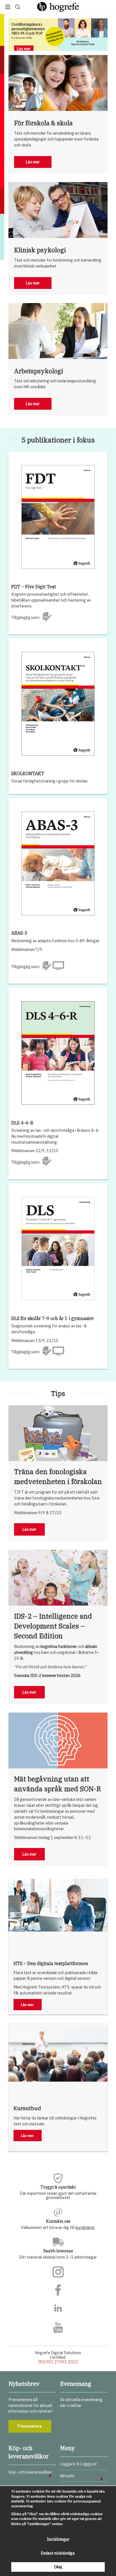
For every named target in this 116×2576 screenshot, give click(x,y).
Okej (58, 2567)
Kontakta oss (58, 2221)
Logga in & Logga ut (78, 2464)
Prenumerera (30, 2426)
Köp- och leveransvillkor (30, 2472)
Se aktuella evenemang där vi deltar (81, 2402)
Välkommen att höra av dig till (58, 2227)
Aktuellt (67, 2476)
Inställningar (58, 2539)
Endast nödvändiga (58, 2553)
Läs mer (24, 49)
